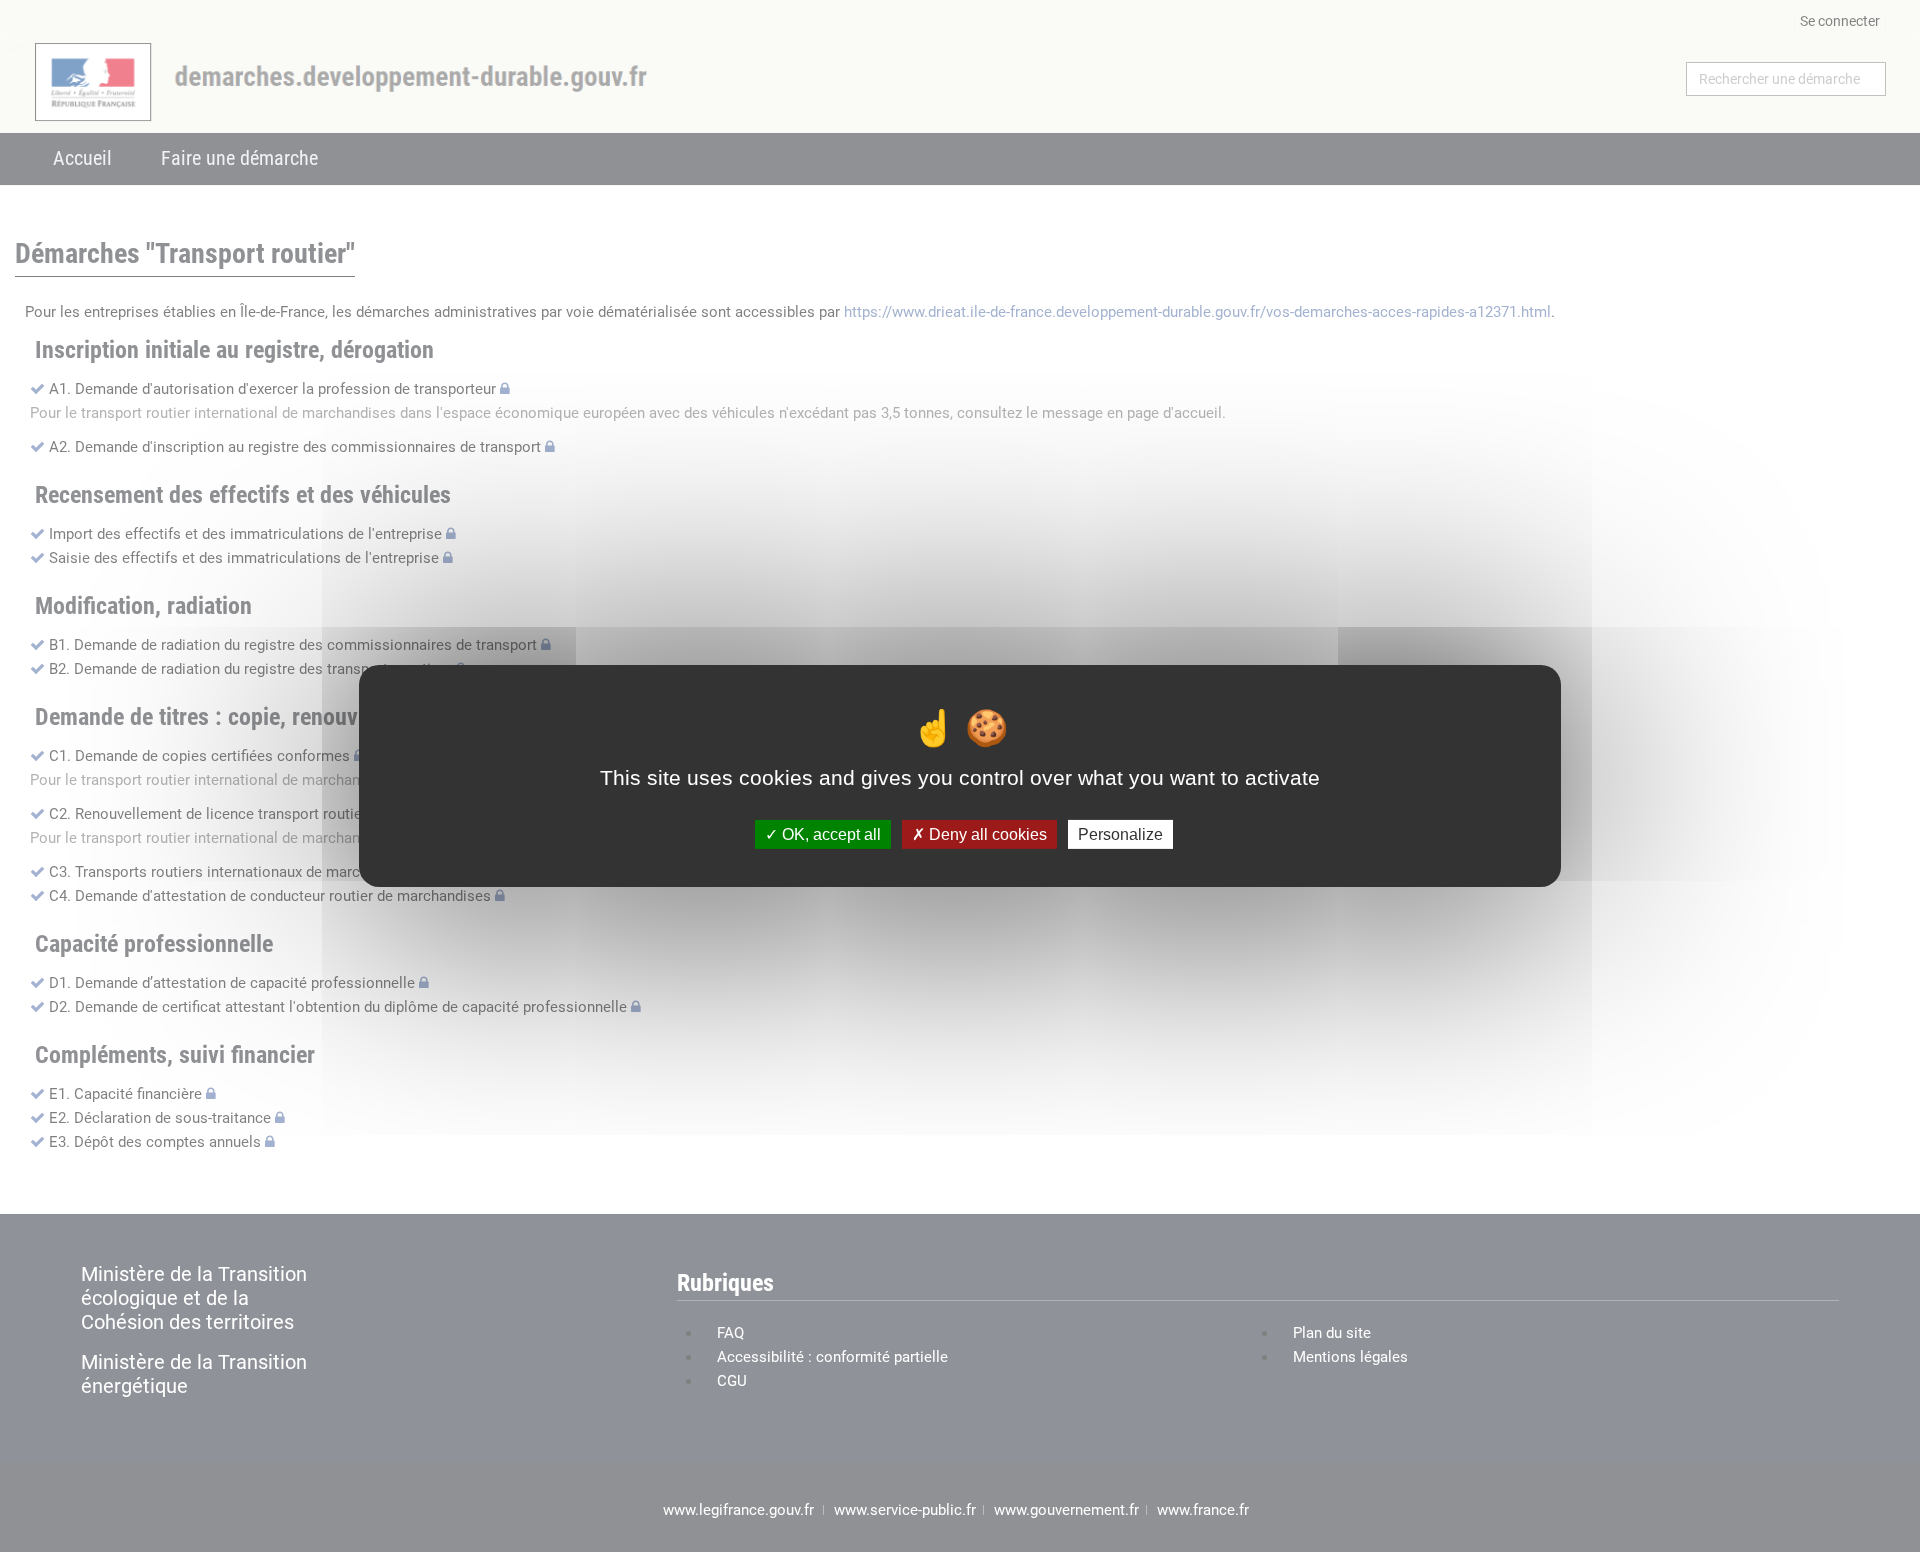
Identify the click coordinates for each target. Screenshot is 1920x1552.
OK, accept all (829, 834)
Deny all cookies (986, 834)
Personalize (1120, 834)
